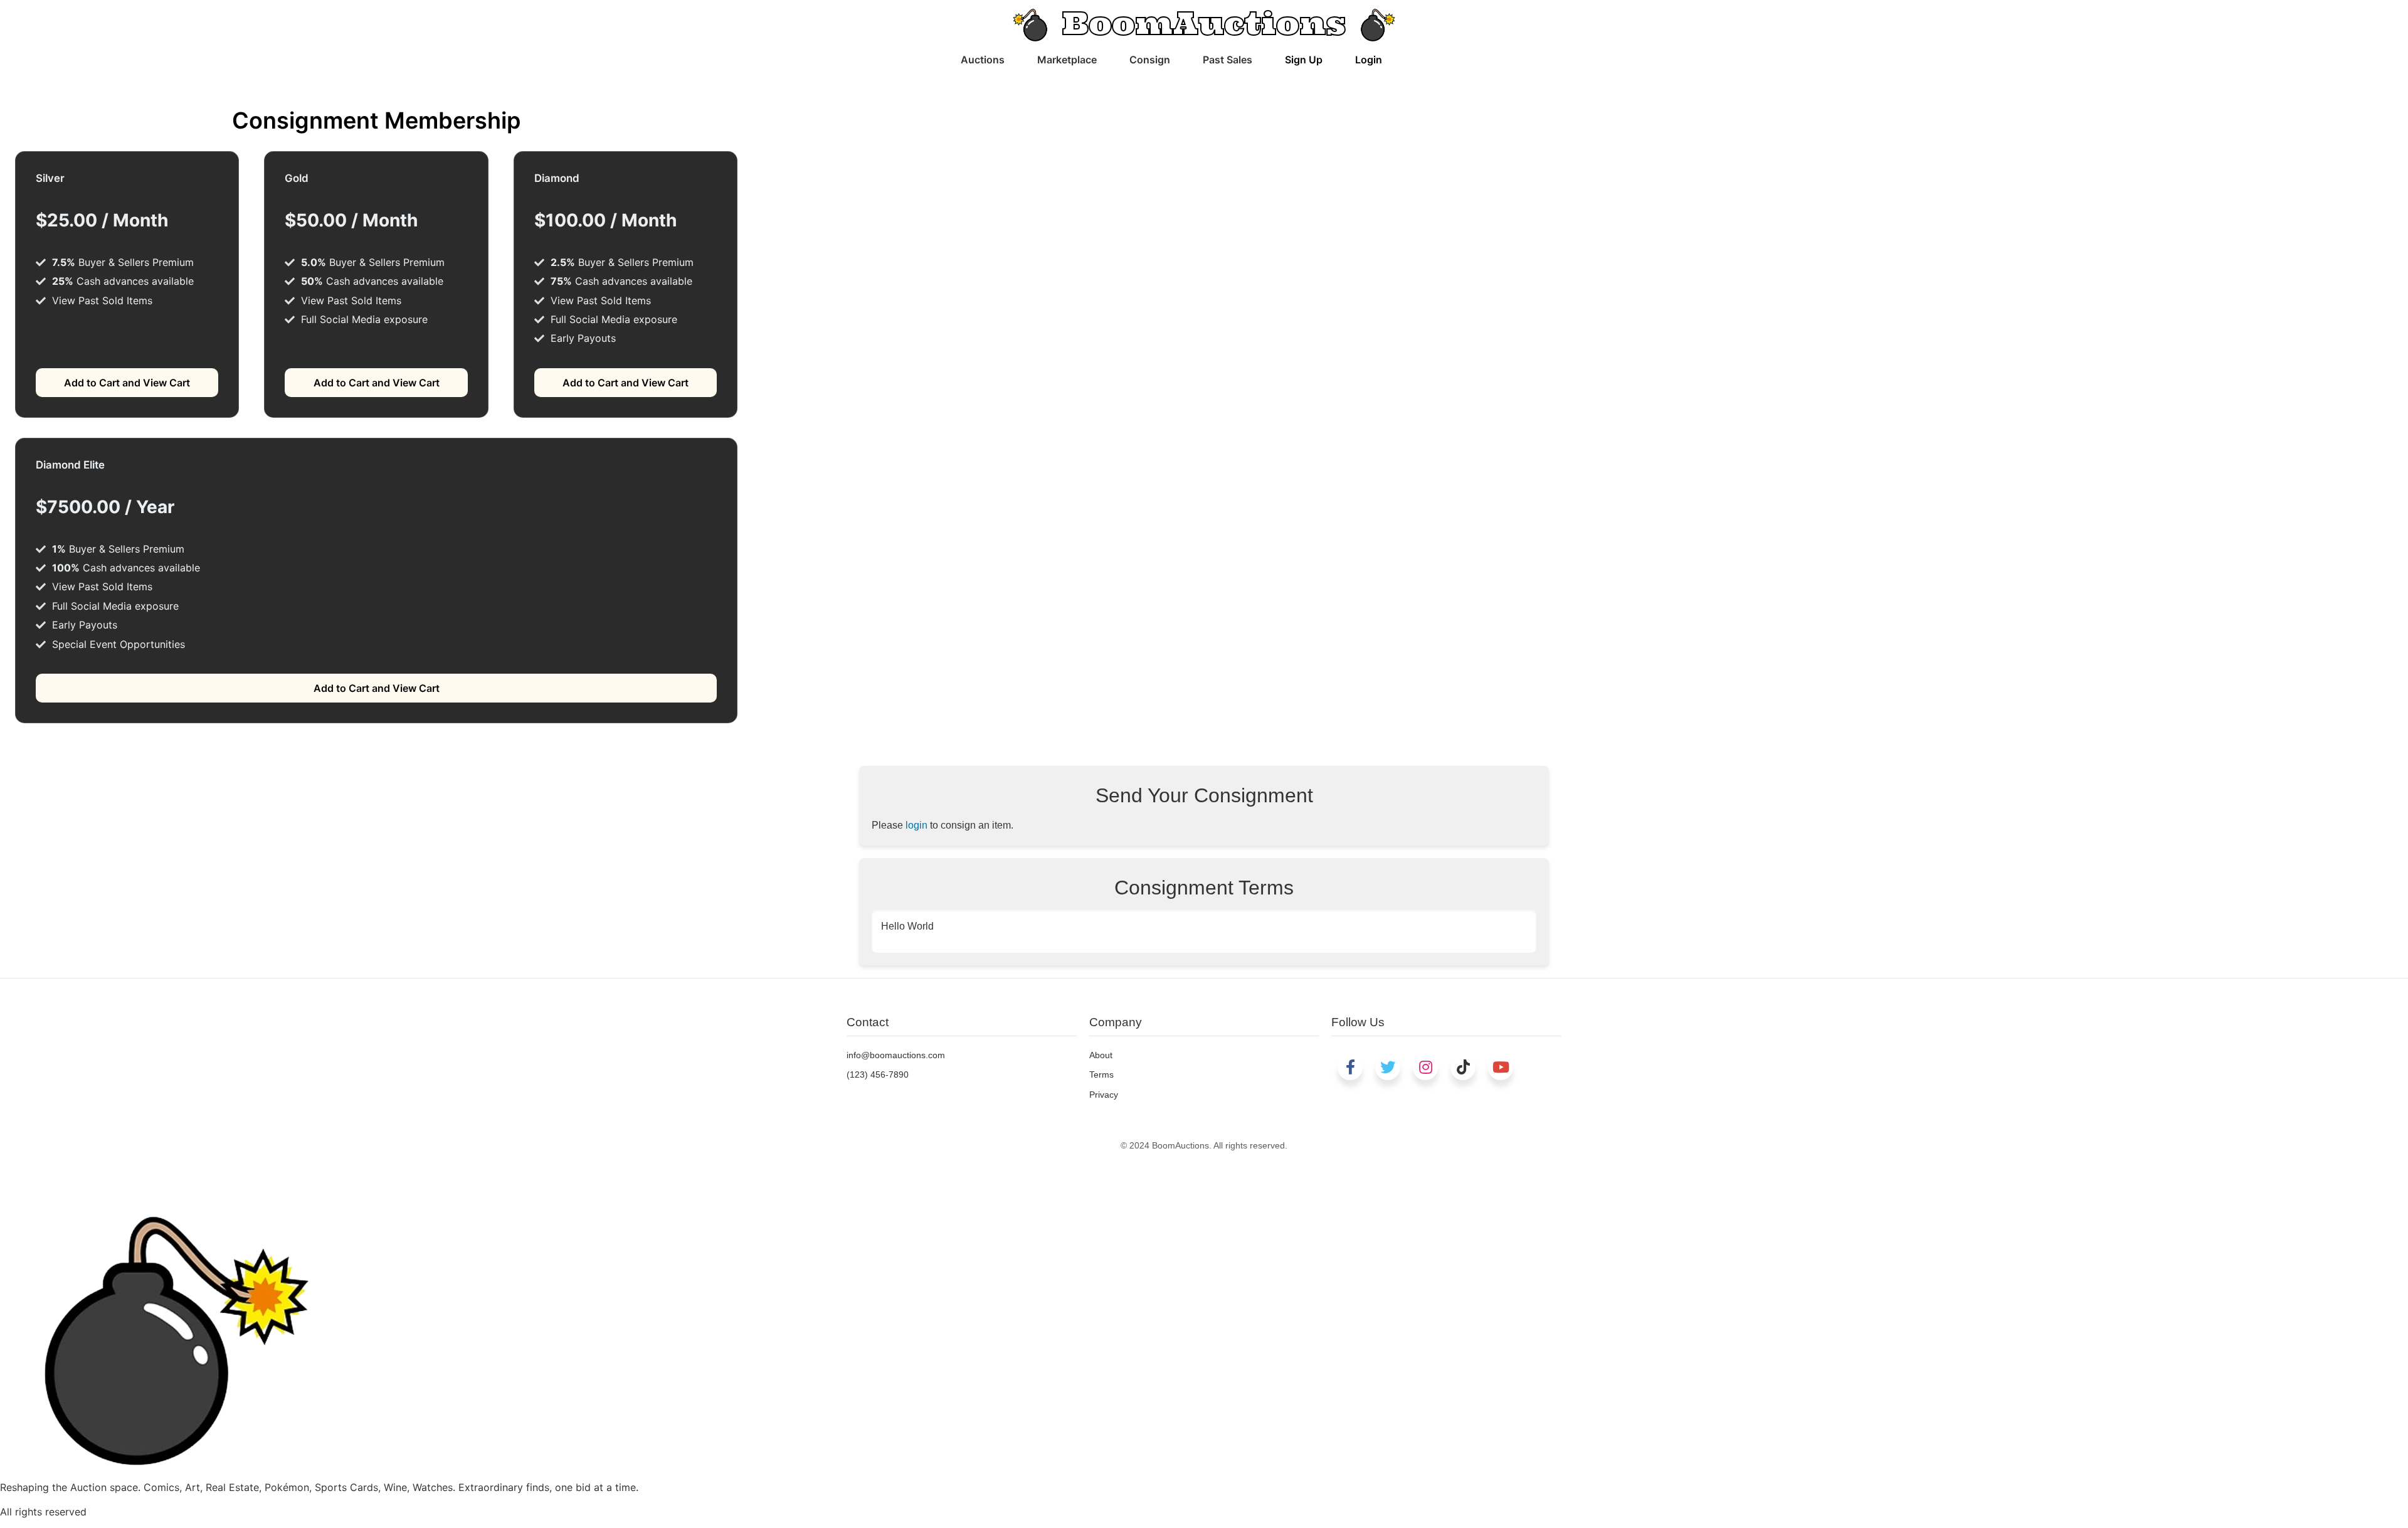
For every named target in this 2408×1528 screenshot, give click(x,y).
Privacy (1104, 1095)
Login (1369, 60)
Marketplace (1067, 60)
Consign (1150, 60)
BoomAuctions (1204, 23)
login (916, 825)
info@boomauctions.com (896, 1055)
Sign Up (1304, 60)
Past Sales (1228, 60)
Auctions (983, 60)
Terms (1101, 1074)
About (1101, 1055)
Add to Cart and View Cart (127, 383)
